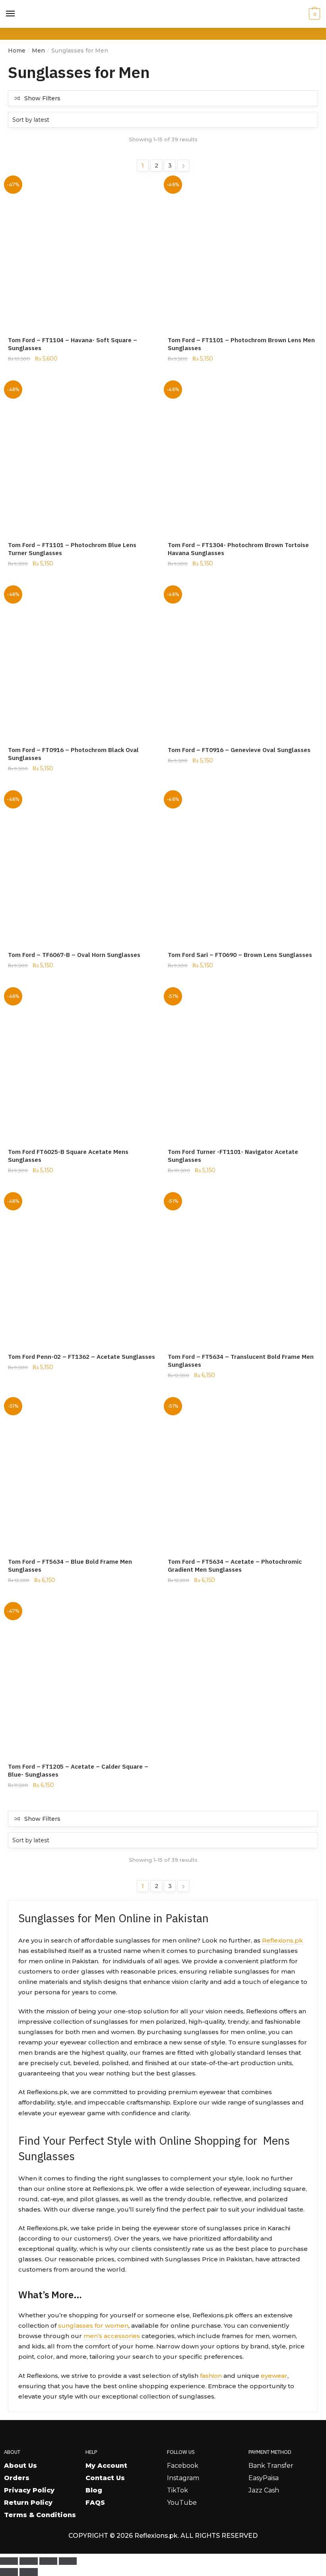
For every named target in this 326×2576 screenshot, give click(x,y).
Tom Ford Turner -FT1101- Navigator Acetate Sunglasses (233, 1156)
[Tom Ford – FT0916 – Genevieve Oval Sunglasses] (242, 663)
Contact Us (105, 2478)
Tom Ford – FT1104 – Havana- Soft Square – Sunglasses (73, 344)
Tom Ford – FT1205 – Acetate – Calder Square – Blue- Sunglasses (78, 1770)
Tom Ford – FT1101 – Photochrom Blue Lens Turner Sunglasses (72, 549)
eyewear (274, 2376)
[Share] (48, 2561)
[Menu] (11, 14)
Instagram (183, 2478)
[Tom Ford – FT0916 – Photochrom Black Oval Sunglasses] (82, 663)
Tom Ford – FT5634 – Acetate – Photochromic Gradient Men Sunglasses (235, 1566)
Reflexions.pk (282, 1940)
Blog (94, 2490)
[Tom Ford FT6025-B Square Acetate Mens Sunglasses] (82, 1065)
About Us (20, 2466)
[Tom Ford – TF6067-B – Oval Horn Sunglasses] (82, 868)
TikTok (178, 2490)
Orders (17, 2478)
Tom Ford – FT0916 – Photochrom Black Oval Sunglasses (73, 754)
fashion (211, 2376)
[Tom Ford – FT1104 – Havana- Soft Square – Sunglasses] (82, 253)
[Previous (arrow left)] (9, 2572)
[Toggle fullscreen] (28, 2561)
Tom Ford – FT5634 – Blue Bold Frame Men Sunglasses (70, 1566)
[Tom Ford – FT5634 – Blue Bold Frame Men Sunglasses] (82, 1475)
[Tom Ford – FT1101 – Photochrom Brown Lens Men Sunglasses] (242, 253)
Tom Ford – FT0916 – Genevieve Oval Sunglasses (239, 750)
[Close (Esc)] (68, 2561)
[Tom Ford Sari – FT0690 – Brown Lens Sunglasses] (242, 868)
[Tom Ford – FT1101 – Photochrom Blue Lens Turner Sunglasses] (82, 458)
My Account (106, 2466)
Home (17, 51)
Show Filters (42, 98)
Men (38, 51)
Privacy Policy (29, 2490)
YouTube (182, 2503)
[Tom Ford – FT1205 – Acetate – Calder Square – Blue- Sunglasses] (82, 1680)
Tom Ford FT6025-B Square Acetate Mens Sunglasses (68, 1156)
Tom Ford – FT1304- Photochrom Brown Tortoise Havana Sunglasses (238, 549)
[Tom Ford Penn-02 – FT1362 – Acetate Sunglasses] (82, 1270)
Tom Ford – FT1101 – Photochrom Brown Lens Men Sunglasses (241, 344)
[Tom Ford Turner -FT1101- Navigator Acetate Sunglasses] (242, 1065)
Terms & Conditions (40, 2515)
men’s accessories (112, 2336)
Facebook (183, 2466)
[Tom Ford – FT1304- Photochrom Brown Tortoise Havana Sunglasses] (242, 458)
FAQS (95, 2503)
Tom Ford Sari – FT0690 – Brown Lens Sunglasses (240, 955)
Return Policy (28, 2503)
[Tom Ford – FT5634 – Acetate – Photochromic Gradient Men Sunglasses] (242, 1475)
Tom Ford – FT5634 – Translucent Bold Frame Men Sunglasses (241, 1361)
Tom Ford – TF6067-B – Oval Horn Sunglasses (74, 955)
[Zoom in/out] (9, 2561)
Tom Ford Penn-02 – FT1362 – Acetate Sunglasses (81, 1357)
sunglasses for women (93, 2326)
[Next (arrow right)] (28, 2572)
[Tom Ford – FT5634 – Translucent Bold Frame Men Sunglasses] (242, 1270)
